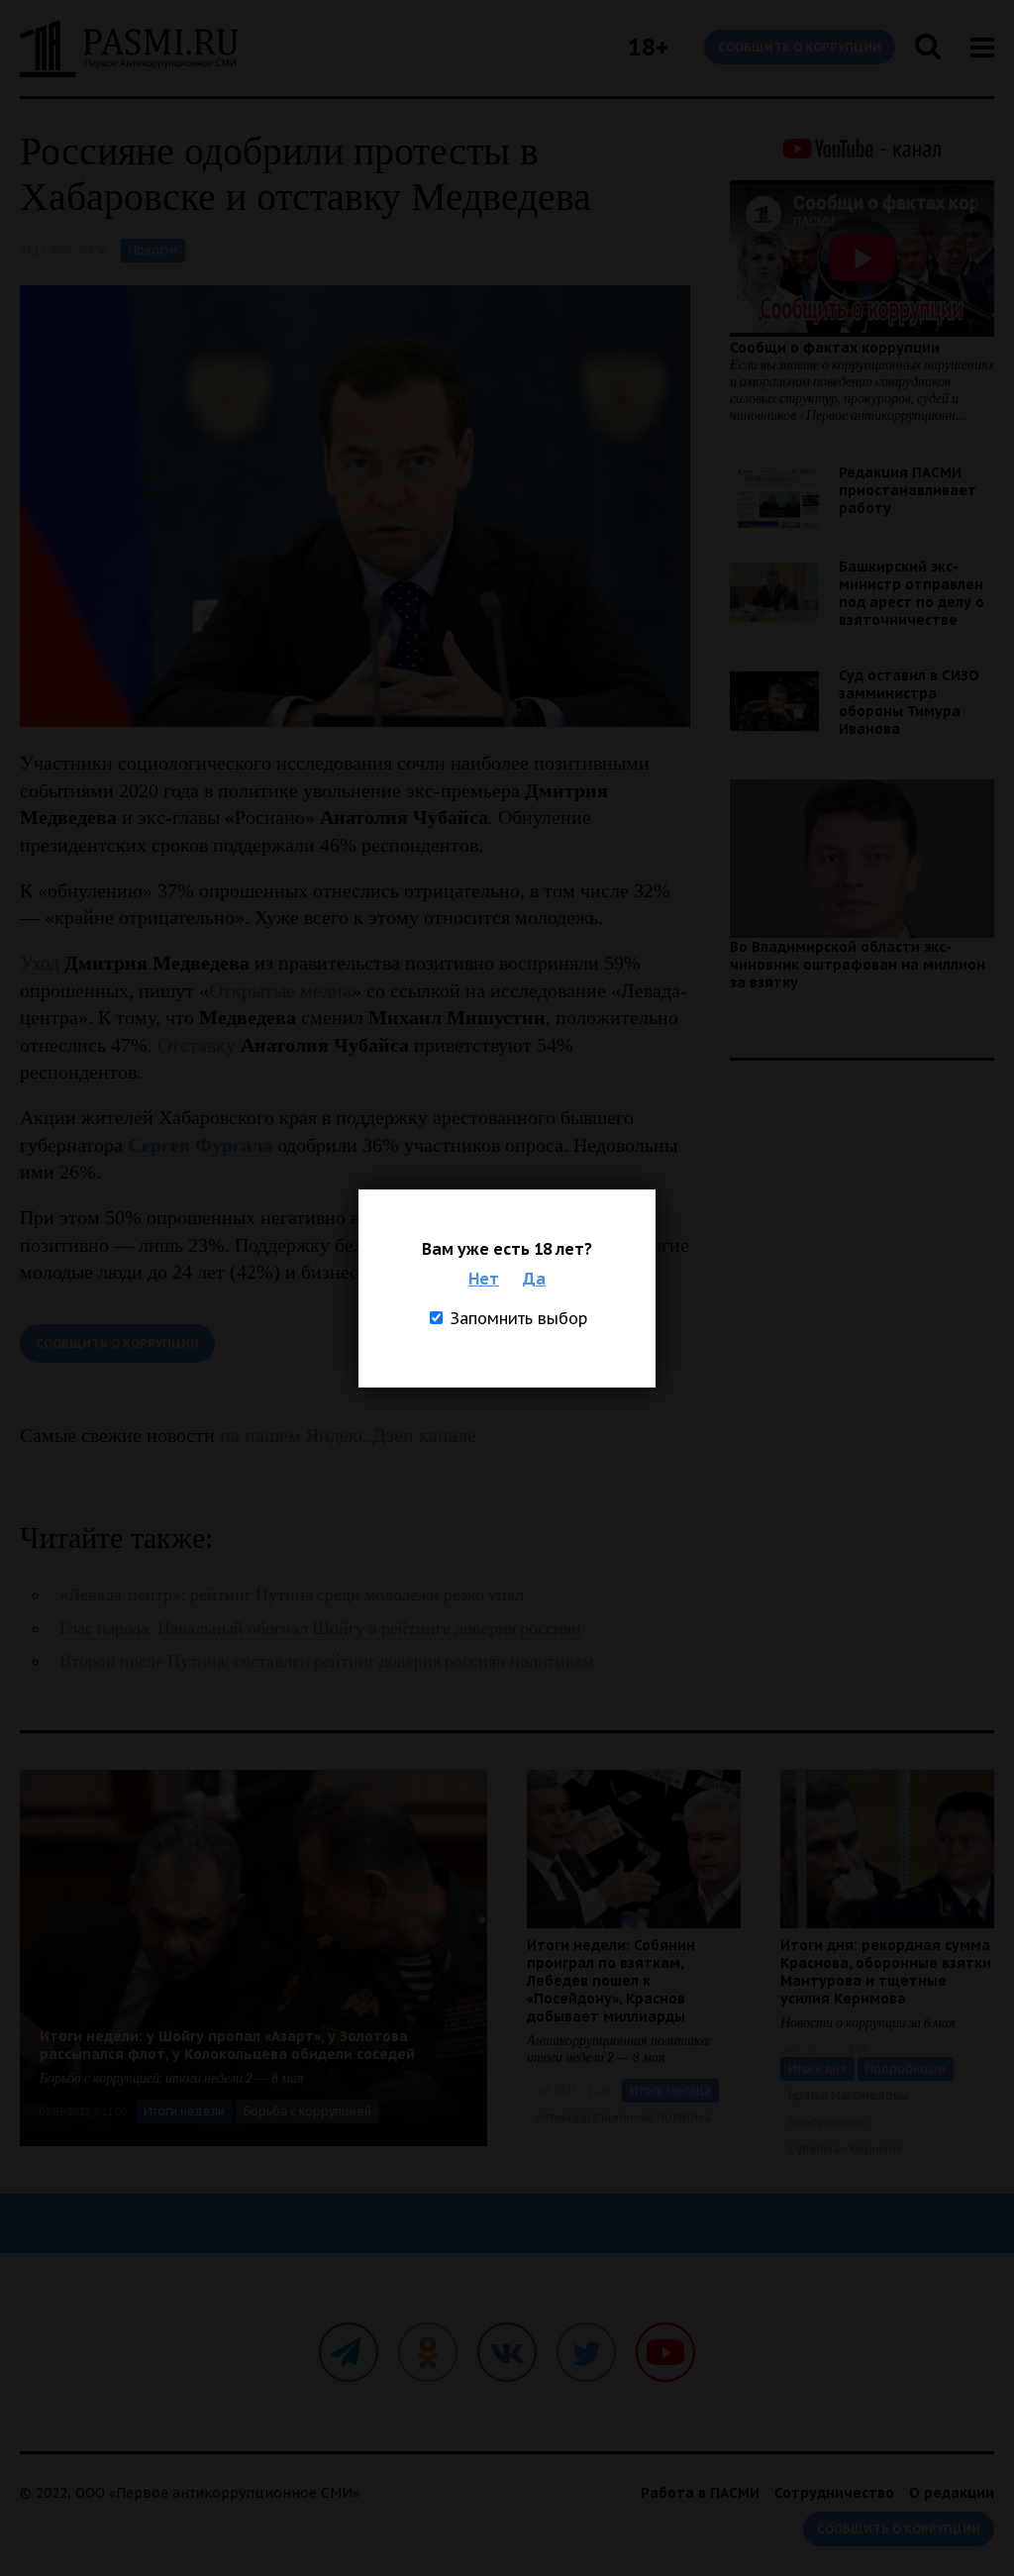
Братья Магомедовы (849, 2095)
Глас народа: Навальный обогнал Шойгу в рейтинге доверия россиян (320, 1629)
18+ (648, 47)
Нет (484, 1279)
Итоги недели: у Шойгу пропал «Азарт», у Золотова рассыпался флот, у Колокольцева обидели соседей (227, 2045)
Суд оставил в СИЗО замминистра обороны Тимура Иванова (909, 702)
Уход (40, 963)
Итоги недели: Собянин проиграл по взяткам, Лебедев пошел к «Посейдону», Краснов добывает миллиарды (611, 1981)
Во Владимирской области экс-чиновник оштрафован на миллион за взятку (858, 965)
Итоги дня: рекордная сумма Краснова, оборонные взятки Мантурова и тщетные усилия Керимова (886, 1972)
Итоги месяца (670, 2090)
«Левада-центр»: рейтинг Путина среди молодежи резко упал (292, 1595)
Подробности (906, 2068)
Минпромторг (829, 2122)
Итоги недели (184, 2111)
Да (534, 1279)
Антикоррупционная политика (623, 2117)
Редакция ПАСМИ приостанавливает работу (908, 490)
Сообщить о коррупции (800, 47)
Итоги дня (817, 2068)
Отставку (197, 1045)
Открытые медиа (280, 990)
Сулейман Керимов (846, 2149)
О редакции (952, 2493)
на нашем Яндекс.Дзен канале (348, 1435)
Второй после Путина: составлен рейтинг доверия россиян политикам (326, 1661)
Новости (153, 250)
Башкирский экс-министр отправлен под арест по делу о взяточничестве (912, 593)
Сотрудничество (834, 2493)
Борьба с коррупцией (307, 2111)
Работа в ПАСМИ (700, 2493)
